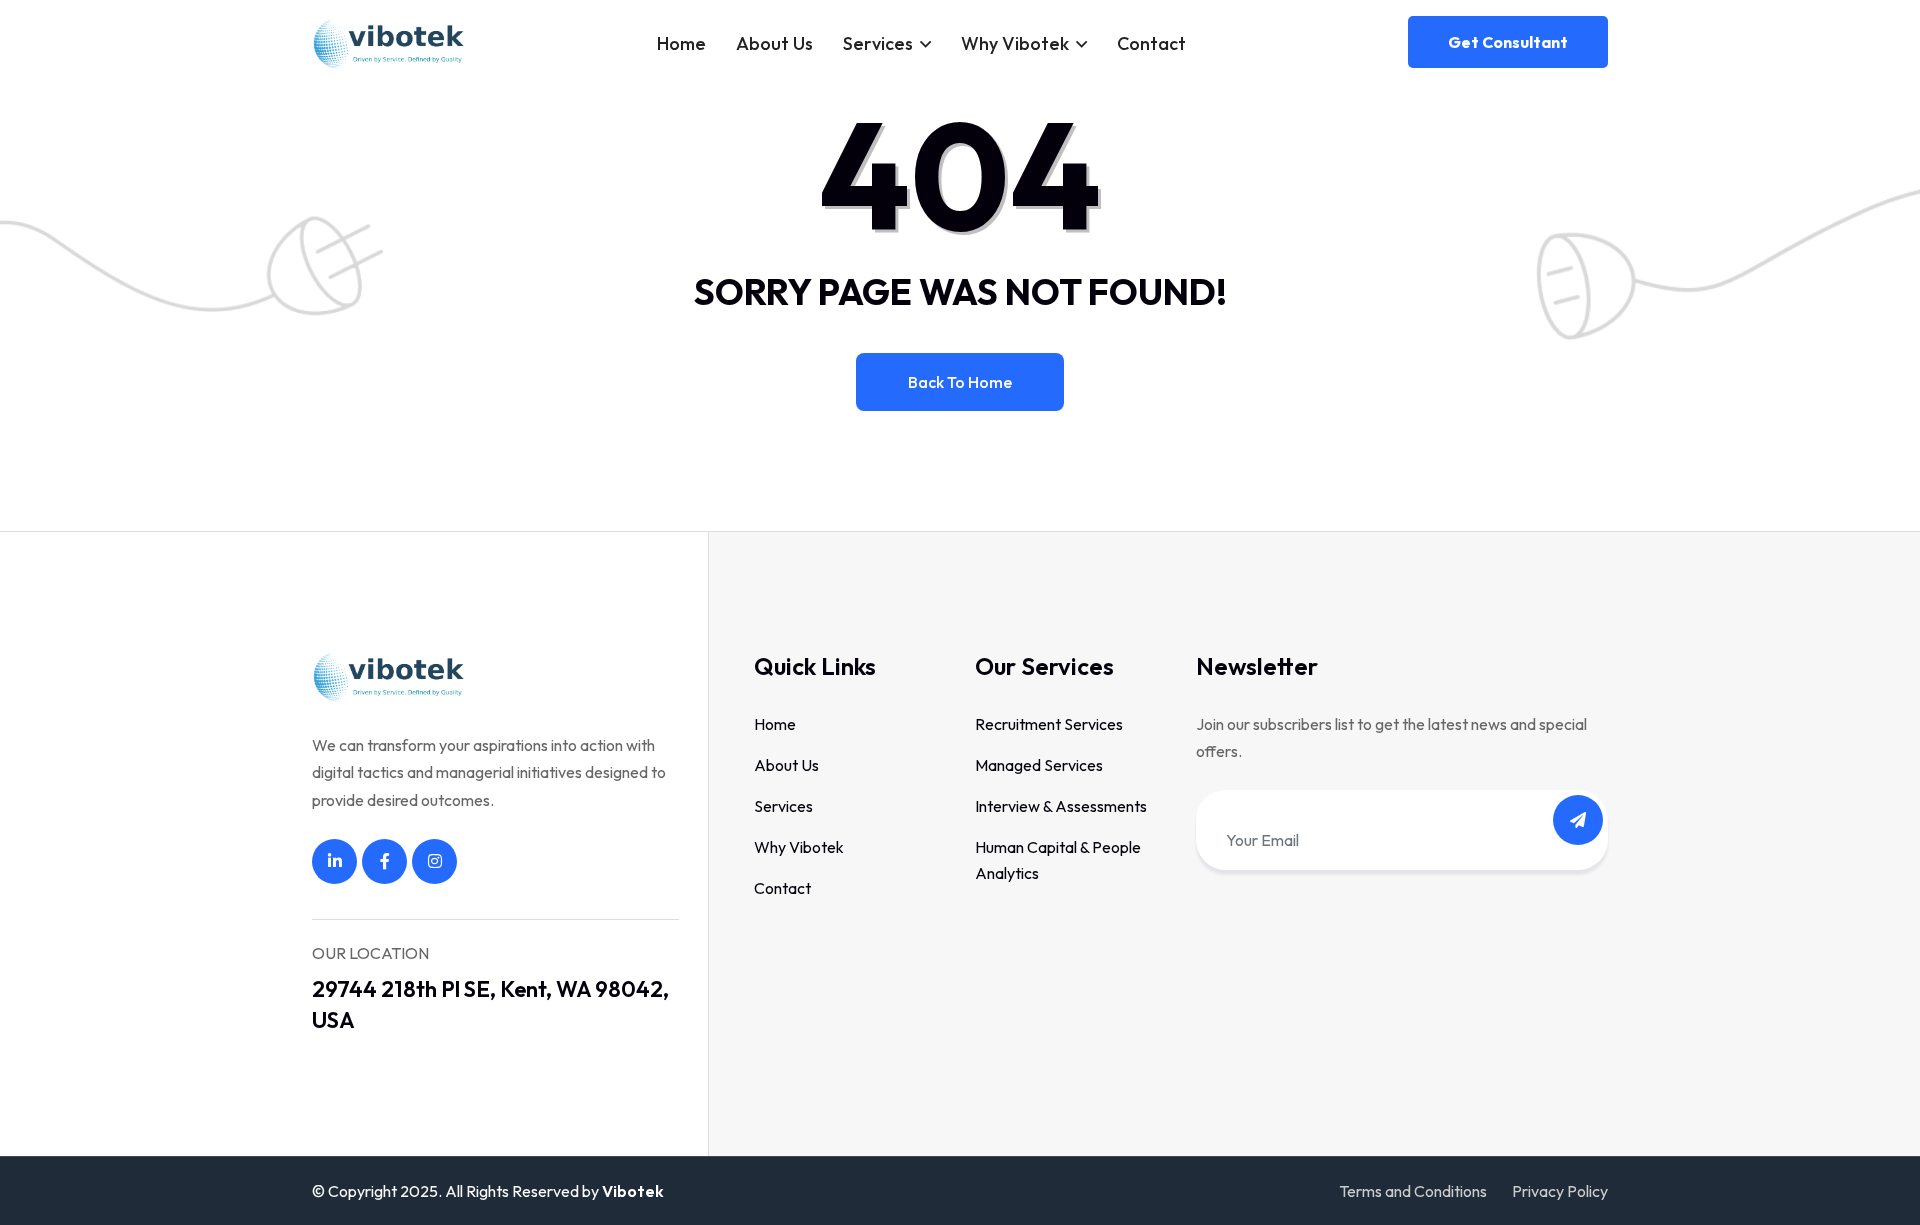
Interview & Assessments (1061, 806)
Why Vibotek (1015, 43)
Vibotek (633, 1191)
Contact (1151, 43)
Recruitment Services (1049, 724)
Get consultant (1508, 42)
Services (878, 43)
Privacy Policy (1560, 1191)
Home (681, 43)
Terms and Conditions (1413, 1191)
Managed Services (1039, 765)
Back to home (960, 382)
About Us (774, 43)
